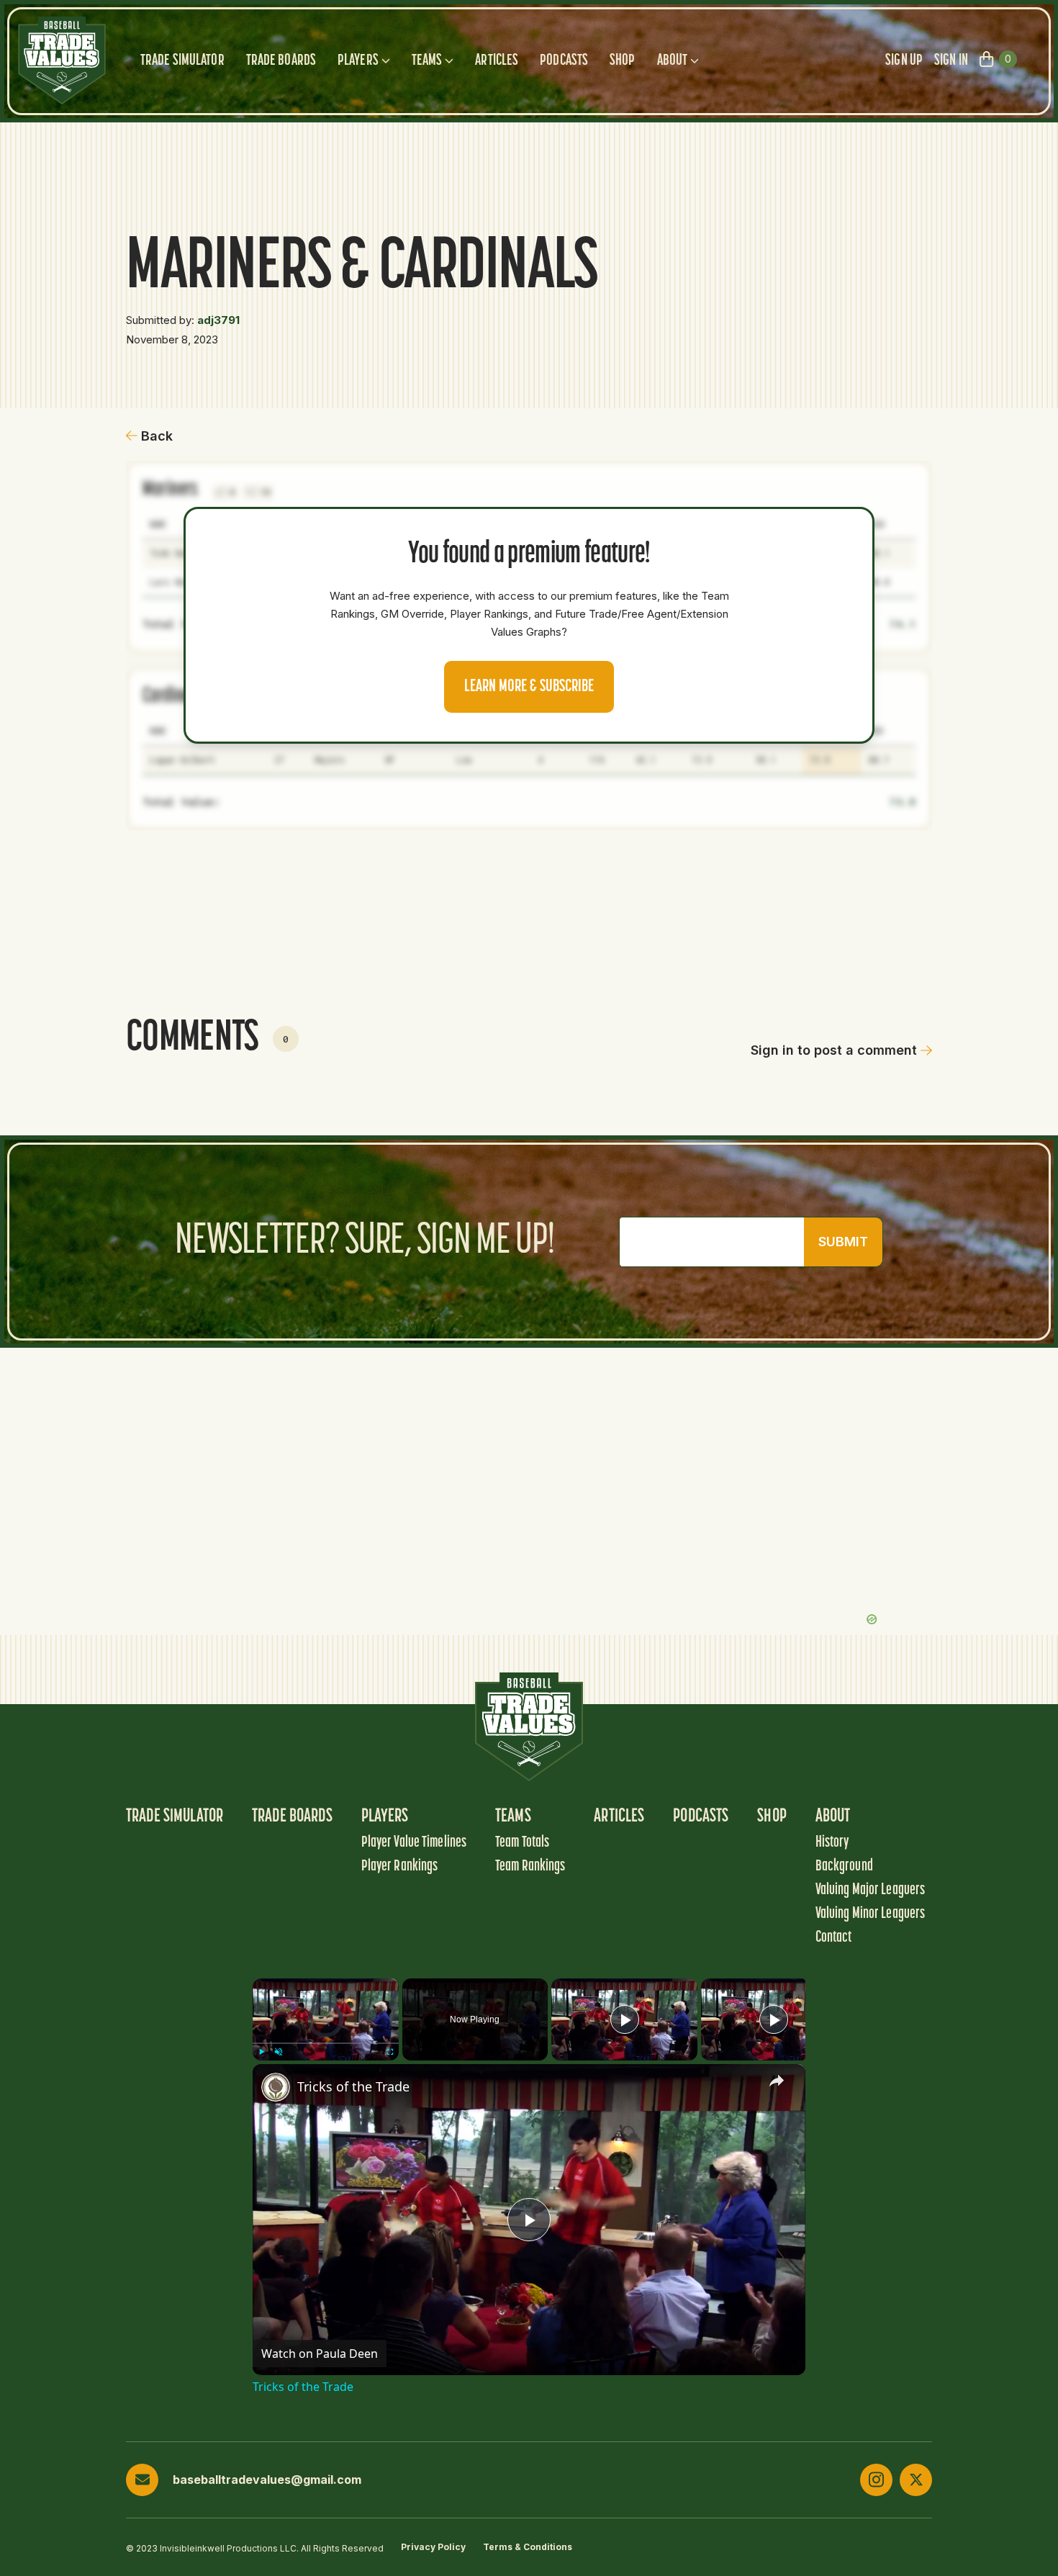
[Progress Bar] (326, 2043)
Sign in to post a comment (834, 1050)
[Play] (261, 2052)
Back (157, 436)
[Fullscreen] (390, 2052)
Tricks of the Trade (353, 2086)
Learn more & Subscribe (529, 687)
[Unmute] (279, 2052)
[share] (777, 2080)
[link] (276, 2087)
